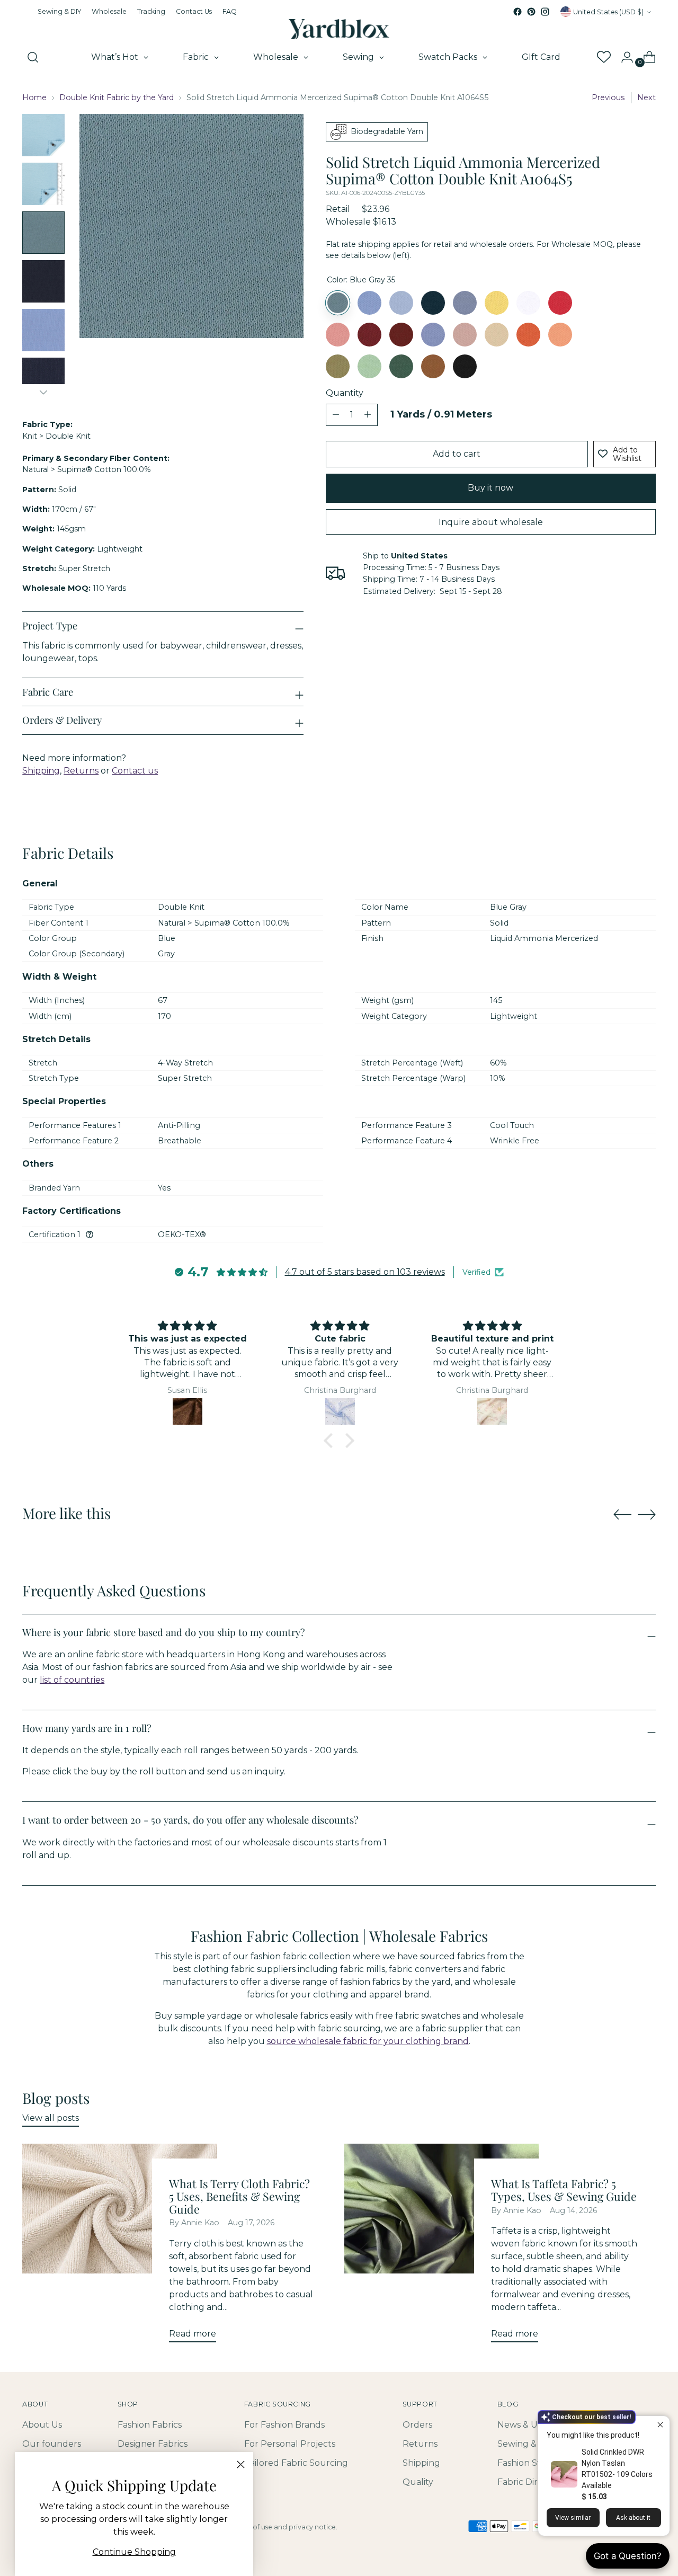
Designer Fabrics (153, 2444)
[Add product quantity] (336, 415)
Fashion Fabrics (150, 2425)
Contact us (135, 771)
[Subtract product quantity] (368, 415)
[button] (331, 1441)
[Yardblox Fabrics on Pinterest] (531, 12)
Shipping (41, 771)
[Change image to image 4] (43, 281)
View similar (573, 2518)
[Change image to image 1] (43, 135)
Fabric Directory (531, 2482)
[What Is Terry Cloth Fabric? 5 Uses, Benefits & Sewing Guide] (119, 2247)
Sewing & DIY (525, 2444)
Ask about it (633, 2518)
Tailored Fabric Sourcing (296, 2463)
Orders (417, 2425)
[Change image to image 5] (43, 330)
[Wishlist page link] (603, 57)
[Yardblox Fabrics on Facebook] (518, 12)
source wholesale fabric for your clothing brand (368, 2041)
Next (646, 97)
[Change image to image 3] (43, 233)
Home (34, 97)
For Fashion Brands (284, 2425)
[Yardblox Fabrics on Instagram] (545, 12)
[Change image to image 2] (43, 184)
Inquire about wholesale (491, 522)
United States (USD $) (608, 12)
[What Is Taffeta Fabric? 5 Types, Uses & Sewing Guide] (441, 2247)
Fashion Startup (531, 2463)
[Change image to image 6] (43, 379)
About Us (42, 2425)
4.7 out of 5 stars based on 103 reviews (365, 1272)
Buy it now (490, 488)
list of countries (72, 1680)
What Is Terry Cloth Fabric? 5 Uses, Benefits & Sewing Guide (239, 2196)
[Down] (43, 392)
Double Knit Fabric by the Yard (117, 97)
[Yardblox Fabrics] (339, 29)
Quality (418, 2482)
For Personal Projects (290, 2444)
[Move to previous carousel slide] (622, 1515)
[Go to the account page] (623, 57)
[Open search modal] (33, 57)
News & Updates (532, 2425)
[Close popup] (660, 2425)
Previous (608, 97)
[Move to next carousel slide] (647, 1514)
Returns (81, 771)
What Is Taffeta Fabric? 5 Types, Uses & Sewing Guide (564, 2190)
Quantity (345, 393)
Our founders (52, 2444)
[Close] (241, 2464)
